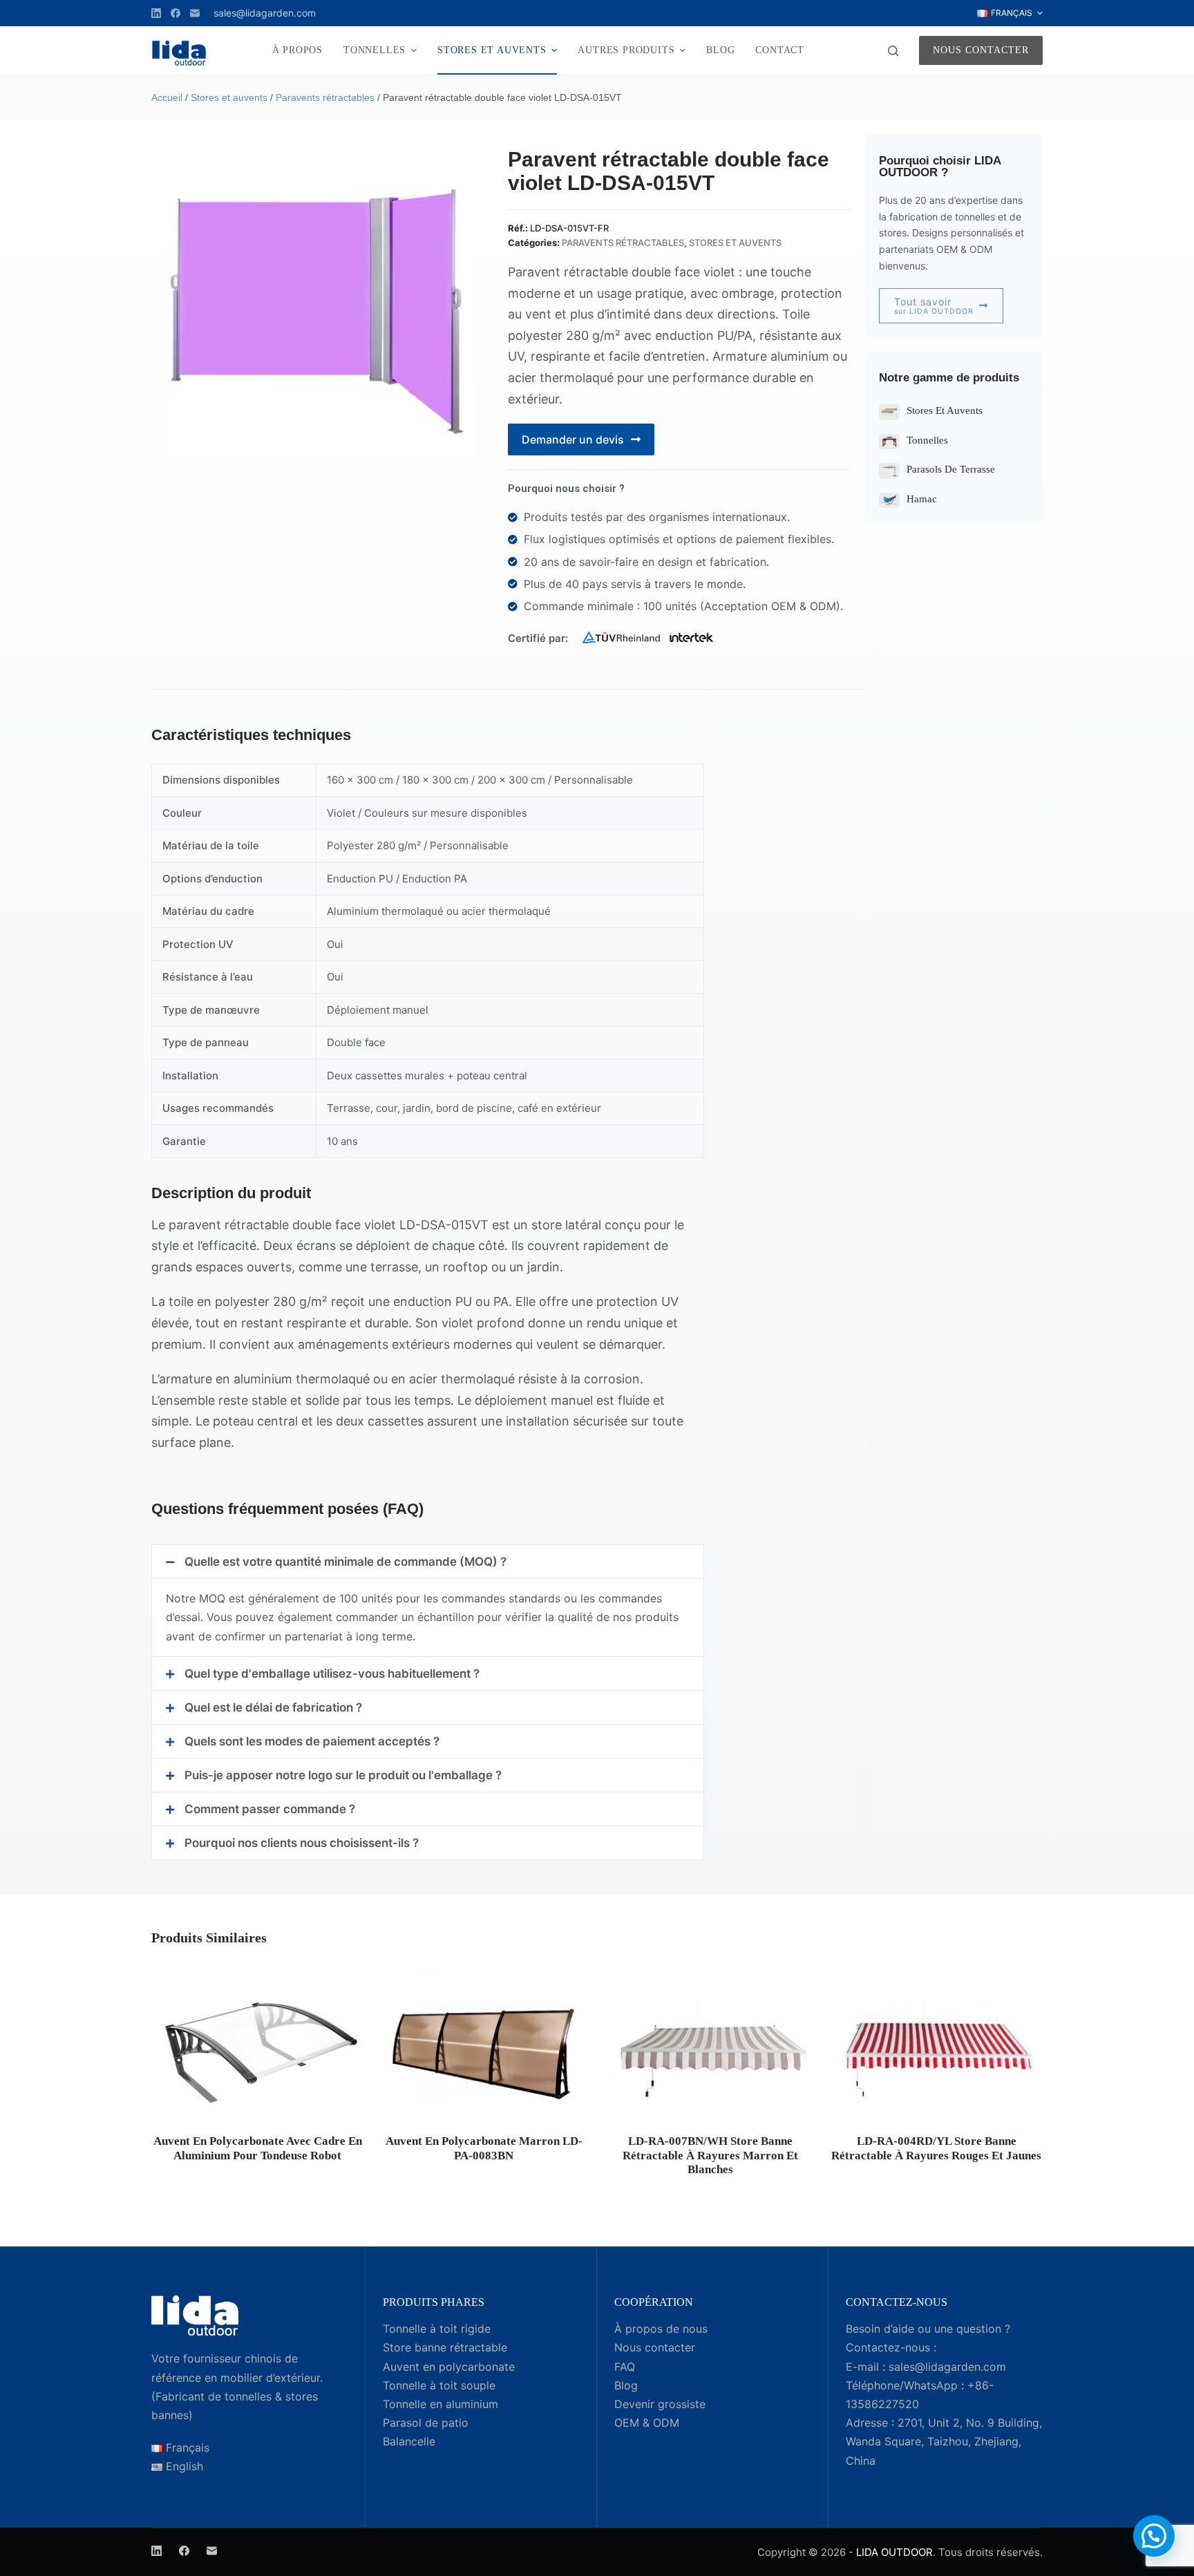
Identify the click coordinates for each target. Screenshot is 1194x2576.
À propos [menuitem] (297, 50)
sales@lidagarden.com (265, 13)
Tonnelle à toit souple (439, 2385)
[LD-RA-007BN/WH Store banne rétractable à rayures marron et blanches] (710, 2048)
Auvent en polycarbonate (449, 2367)
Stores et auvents (229, 97)
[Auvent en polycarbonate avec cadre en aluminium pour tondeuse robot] (258, 2048)
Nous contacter (981, 50)
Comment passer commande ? (270, 1809)
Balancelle (409, 2441)
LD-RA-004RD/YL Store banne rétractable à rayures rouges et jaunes (936, 2148)
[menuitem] (1010, 13)
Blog (626, 2385)
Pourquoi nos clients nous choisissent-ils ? (302, 1843)
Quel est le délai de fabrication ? (273, 1707)
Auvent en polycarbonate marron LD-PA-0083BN (484, 2148)
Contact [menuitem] (780, 50)
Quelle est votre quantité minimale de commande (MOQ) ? (345, 1562)
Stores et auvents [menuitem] (492, 50)
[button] (428, 1562)
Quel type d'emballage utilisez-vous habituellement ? (332, 1674)
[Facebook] (176, 13)
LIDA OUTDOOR (894, 2552)
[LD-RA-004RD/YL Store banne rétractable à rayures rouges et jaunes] (937, 2048)
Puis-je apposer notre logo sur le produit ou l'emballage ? (343, 1775)
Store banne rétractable (445, 2347)
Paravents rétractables (325, 97)
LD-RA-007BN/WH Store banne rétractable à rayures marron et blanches (710, 2155)
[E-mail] (195, 13)
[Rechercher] (893, 51)
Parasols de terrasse (951, 469)
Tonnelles (927, 440)
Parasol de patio (426, 2423)
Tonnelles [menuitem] (375, 50)
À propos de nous (661, 2329)
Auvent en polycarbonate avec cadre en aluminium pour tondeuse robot (258, 2148)
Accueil (167, 97)
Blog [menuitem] (720, 50)
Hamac (922, 499)
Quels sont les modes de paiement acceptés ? (312, 1741)
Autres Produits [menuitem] (626, 50)
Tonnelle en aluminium (440, 2404)
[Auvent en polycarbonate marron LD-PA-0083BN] (484, 2048)
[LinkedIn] (156, 13)
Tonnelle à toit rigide (437, 2329)
